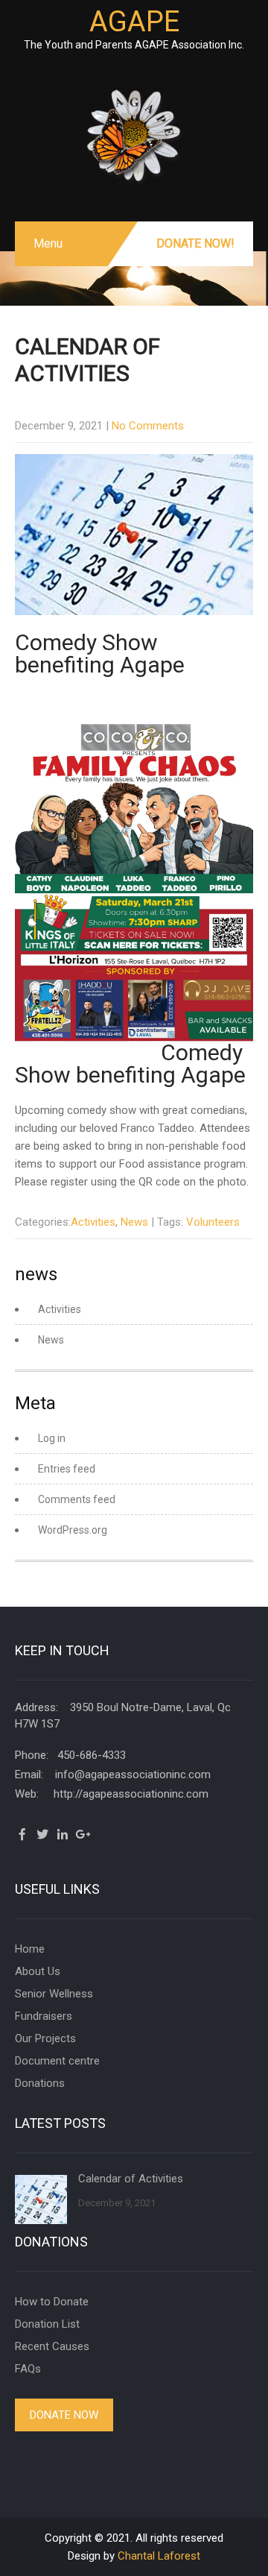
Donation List (47, 2324)
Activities (93, 1222)
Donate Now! (195, 243)
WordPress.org (73, 1530)
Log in (52, 1438)
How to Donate (52, 2302)
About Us (38, 1971)
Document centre (57, 2061)
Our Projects (45, 2038)
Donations (40, 2083)
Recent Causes (52, 2346)
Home (30, 1949)
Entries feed (67, 1469)
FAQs (28, 2369)
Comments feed (77, 1499)
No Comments (148, 426)
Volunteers (213, 1222)
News (134, 1222)
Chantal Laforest (159, 2556)
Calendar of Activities (131, 2179)
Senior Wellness (54, 1994)
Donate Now (64, 2415)
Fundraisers (44, 2016)
